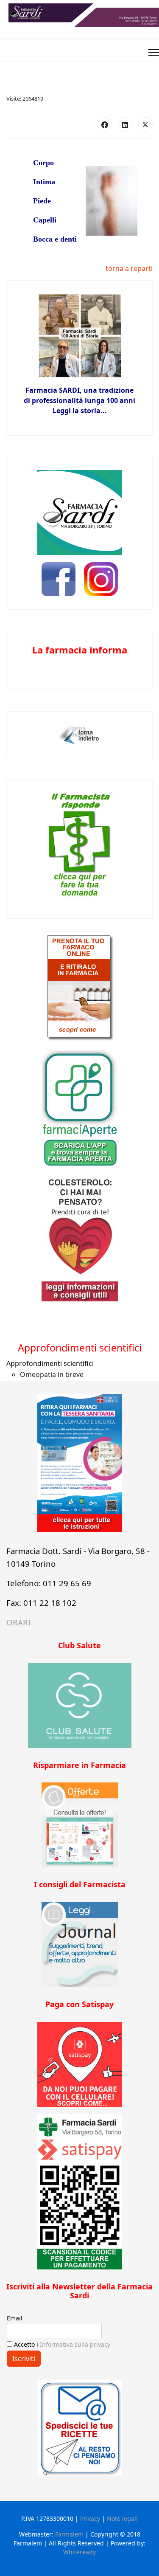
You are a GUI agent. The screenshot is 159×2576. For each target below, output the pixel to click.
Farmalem (69, 2534)
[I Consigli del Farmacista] (79, 1945)
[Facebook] (105, 124)
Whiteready (79, 2552)
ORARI (18, 1622)
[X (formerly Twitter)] (145, 124)
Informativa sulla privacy (75, 2344)
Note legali (122, 2518)
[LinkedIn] (125, 124)
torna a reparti (129, 268)
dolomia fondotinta (79, 1330)
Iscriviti (24, 2359)
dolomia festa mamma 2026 (79, 1313)
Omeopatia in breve (52, 1374)
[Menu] (154, 52)
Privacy (90, 2518)
